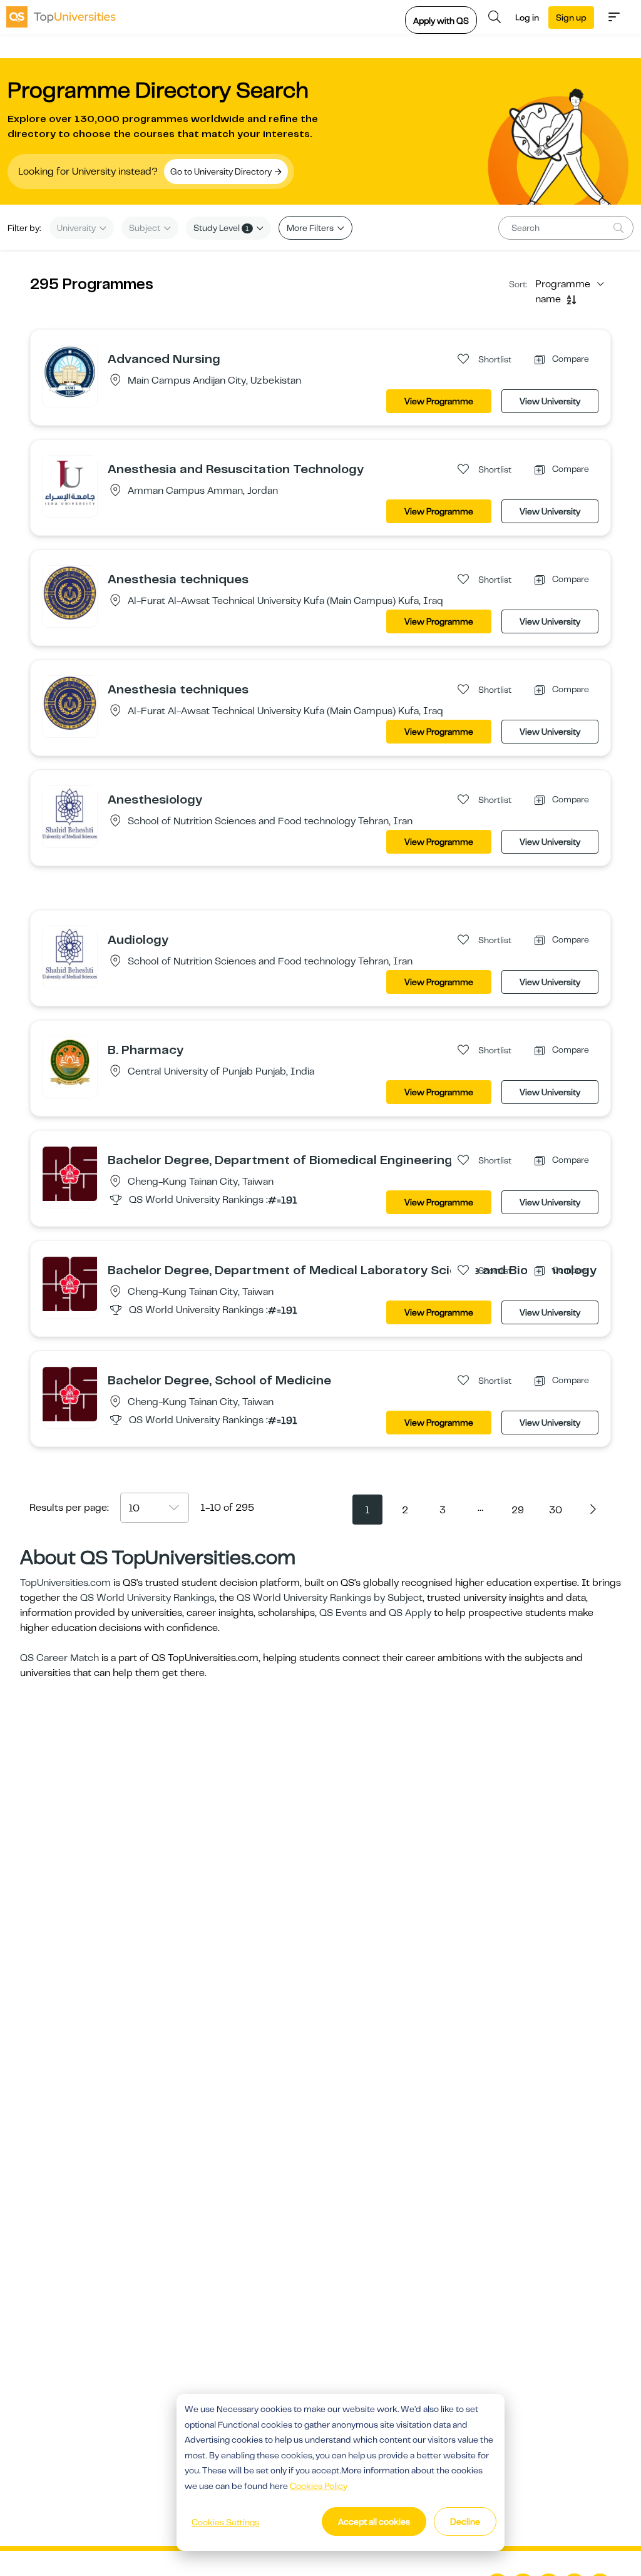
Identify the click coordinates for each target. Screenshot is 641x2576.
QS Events (343, 1613)
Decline (465, 2522)
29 (518, 1510)
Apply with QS (441, 21)
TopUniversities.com (65, 1583)
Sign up (571, 18)
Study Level (221, 228)
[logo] (61, 17)
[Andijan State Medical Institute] (70, 372)
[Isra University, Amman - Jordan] (70, 483)
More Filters (311, 228)
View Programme (439, 401)
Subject (146, 228)
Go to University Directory (222, 171)
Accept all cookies (374, 2522)
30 (556, 1510)
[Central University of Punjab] (70, 1063)
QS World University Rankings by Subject (330, 1598)
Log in (527, 18)
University (77, 228)
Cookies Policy (319, 2486)
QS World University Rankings (147, 1598)
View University (550, 401)
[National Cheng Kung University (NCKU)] (70, 1173)
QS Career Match (59, 1658)
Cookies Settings (225, 2522)
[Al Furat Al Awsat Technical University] (70, 593)
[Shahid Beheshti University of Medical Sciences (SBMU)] (70, 813)
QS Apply (410, 1613)
